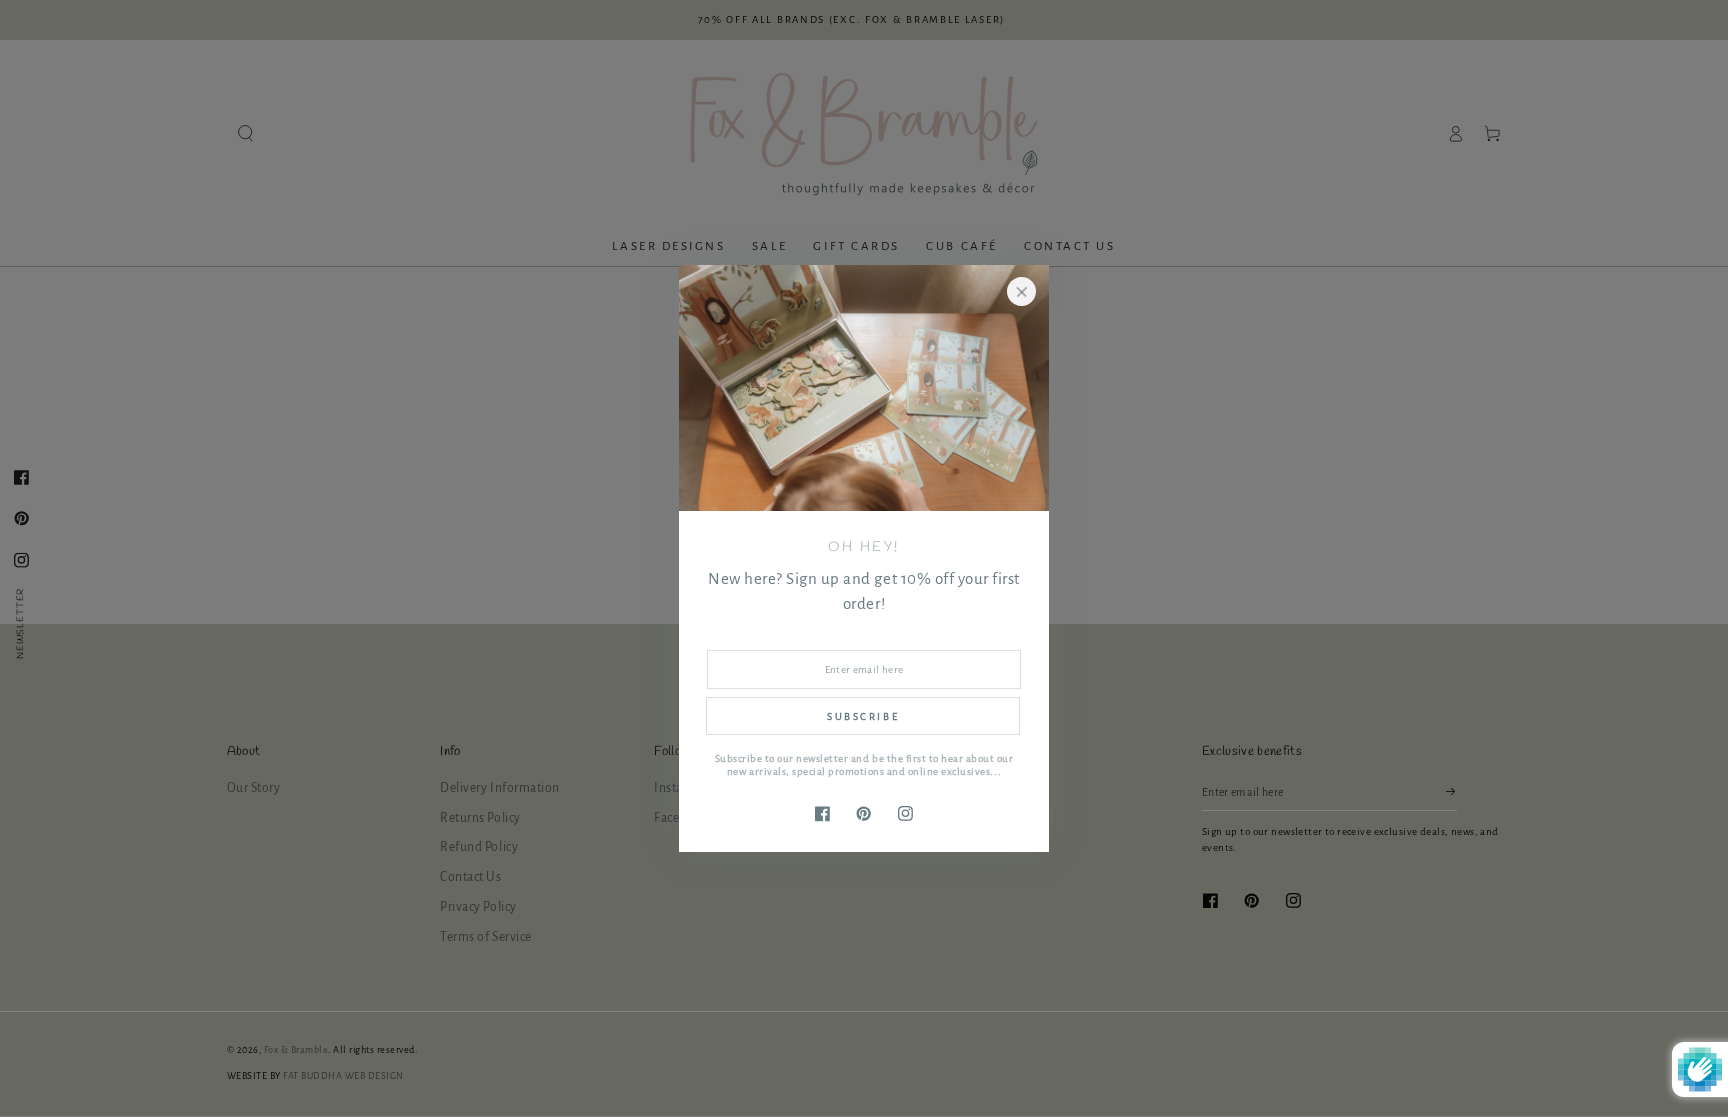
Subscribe (863, 716)
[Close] (1021, 291)
